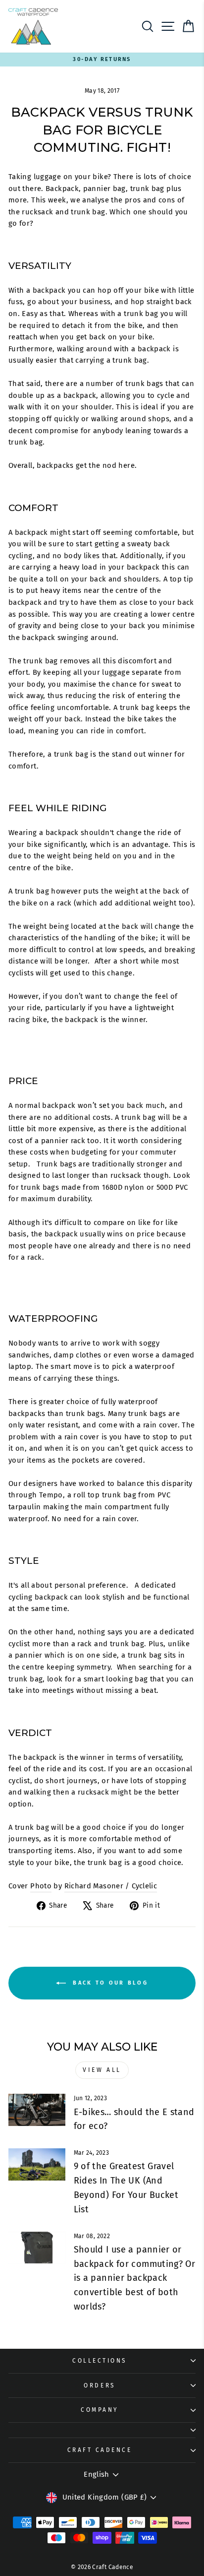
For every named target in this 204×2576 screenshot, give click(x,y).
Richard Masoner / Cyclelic (111, 1886)
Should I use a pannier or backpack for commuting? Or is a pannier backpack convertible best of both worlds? (135, 2278)
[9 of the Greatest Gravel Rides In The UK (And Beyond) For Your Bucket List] (37, 2164)
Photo (41, 1886)
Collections (100, 2361)
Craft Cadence (100, 2450)
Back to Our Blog (109, 1983)
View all (102, 2070)
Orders (99, 2385)
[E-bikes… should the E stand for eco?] (37, 2110)
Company (100, 2410)
